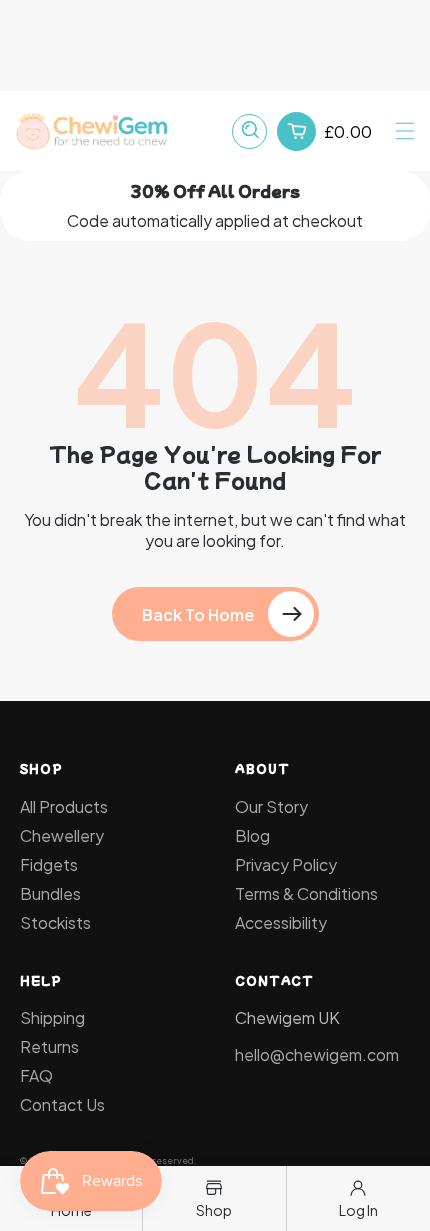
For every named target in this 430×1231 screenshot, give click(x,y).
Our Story (271, 806)
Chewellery (62, 835)
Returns (49, 1046)
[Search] (249, 131)
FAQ (36, 1075)
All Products (64, 806)
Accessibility (281, 922)
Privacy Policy (286, 864)
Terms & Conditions (306, 893)
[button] (405, 131)
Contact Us (62, 1104)
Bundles (50, 893)
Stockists (55, 922)
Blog (252, 835)
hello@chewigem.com (317, 1054)
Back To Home (198, 614)
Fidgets (49, 864)
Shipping (52, 1017)
